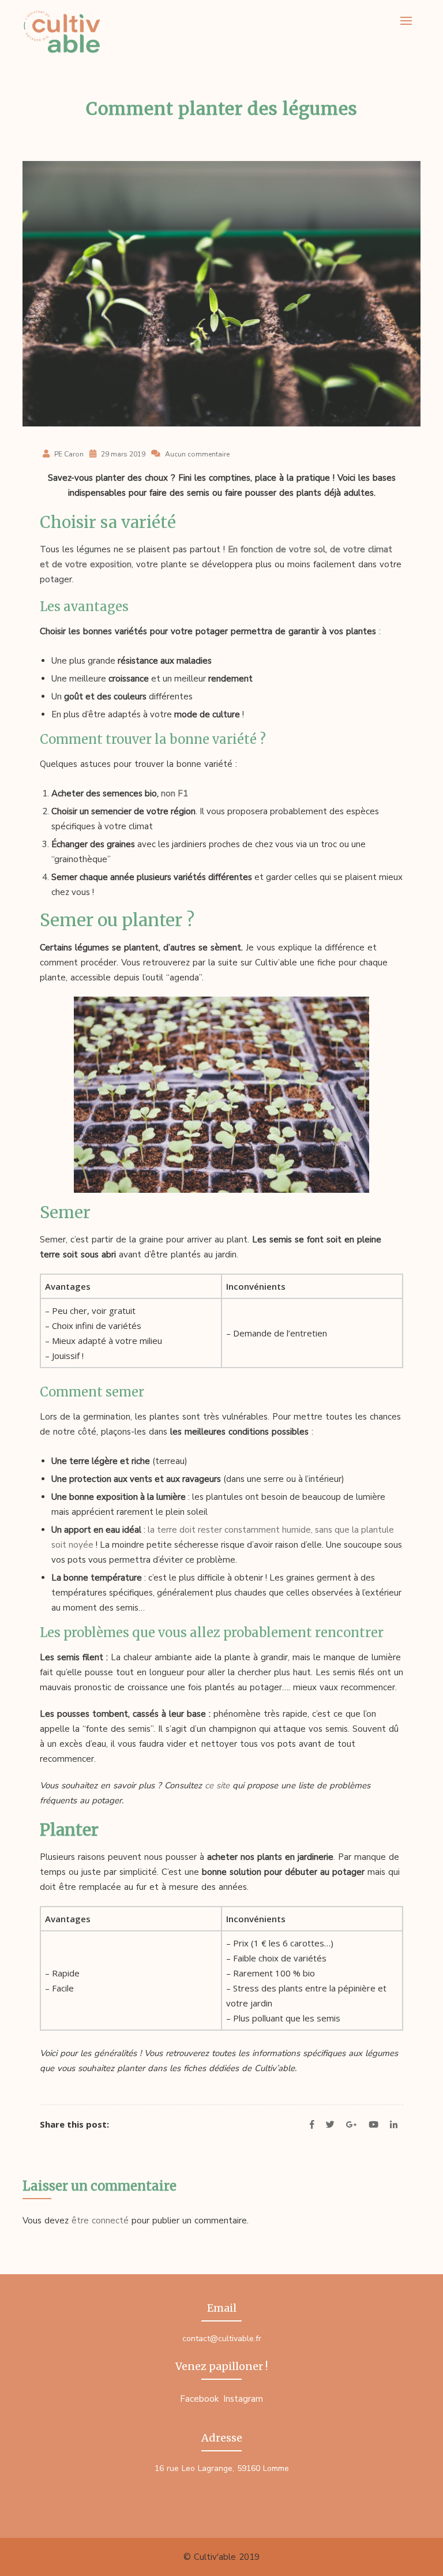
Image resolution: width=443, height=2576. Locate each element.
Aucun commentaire (197, 454)
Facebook (199, 2399)
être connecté (100, 2221)
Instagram (243, 2399)
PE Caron (69, 454)
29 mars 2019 (122, 454)
